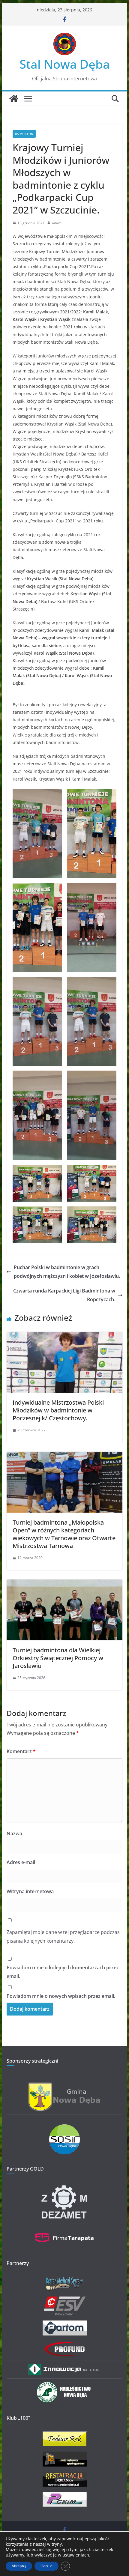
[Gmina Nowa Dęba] (64, 2086)
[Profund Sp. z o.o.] (64, 2344)
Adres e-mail (21, 1862)
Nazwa (14, 1833)
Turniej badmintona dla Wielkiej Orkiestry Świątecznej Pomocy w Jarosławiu (58, 1658)
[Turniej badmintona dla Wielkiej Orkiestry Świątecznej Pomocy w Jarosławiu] (64, 1584)
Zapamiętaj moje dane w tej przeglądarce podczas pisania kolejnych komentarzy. (63, 1936)
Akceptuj (19, 2566)
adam (57, 223)
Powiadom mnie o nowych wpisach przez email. (61, 1996)
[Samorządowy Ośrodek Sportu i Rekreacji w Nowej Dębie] (64, 2128)
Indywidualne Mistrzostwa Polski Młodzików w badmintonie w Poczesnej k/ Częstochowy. (58, 1410)
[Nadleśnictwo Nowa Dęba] (64, 2385)
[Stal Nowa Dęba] (14, 99)
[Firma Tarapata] (64, 2230)
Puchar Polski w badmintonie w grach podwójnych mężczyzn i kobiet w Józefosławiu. (67, 1272)
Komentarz (21, 1751)
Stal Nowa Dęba (65, 64)
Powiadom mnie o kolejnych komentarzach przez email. (63, 1972)
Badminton (24, 134)
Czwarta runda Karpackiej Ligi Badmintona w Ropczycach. (64, 1295)
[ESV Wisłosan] (65, 2300)
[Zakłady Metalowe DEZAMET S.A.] (64, 2186)
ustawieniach (76, 2555)
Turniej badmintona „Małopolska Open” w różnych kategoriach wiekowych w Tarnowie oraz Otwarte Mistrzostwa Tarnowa (64, 1534)
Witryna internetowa (30, 1891)
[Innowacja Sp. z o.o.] (64, 2367)
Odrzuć (46, 2566)
